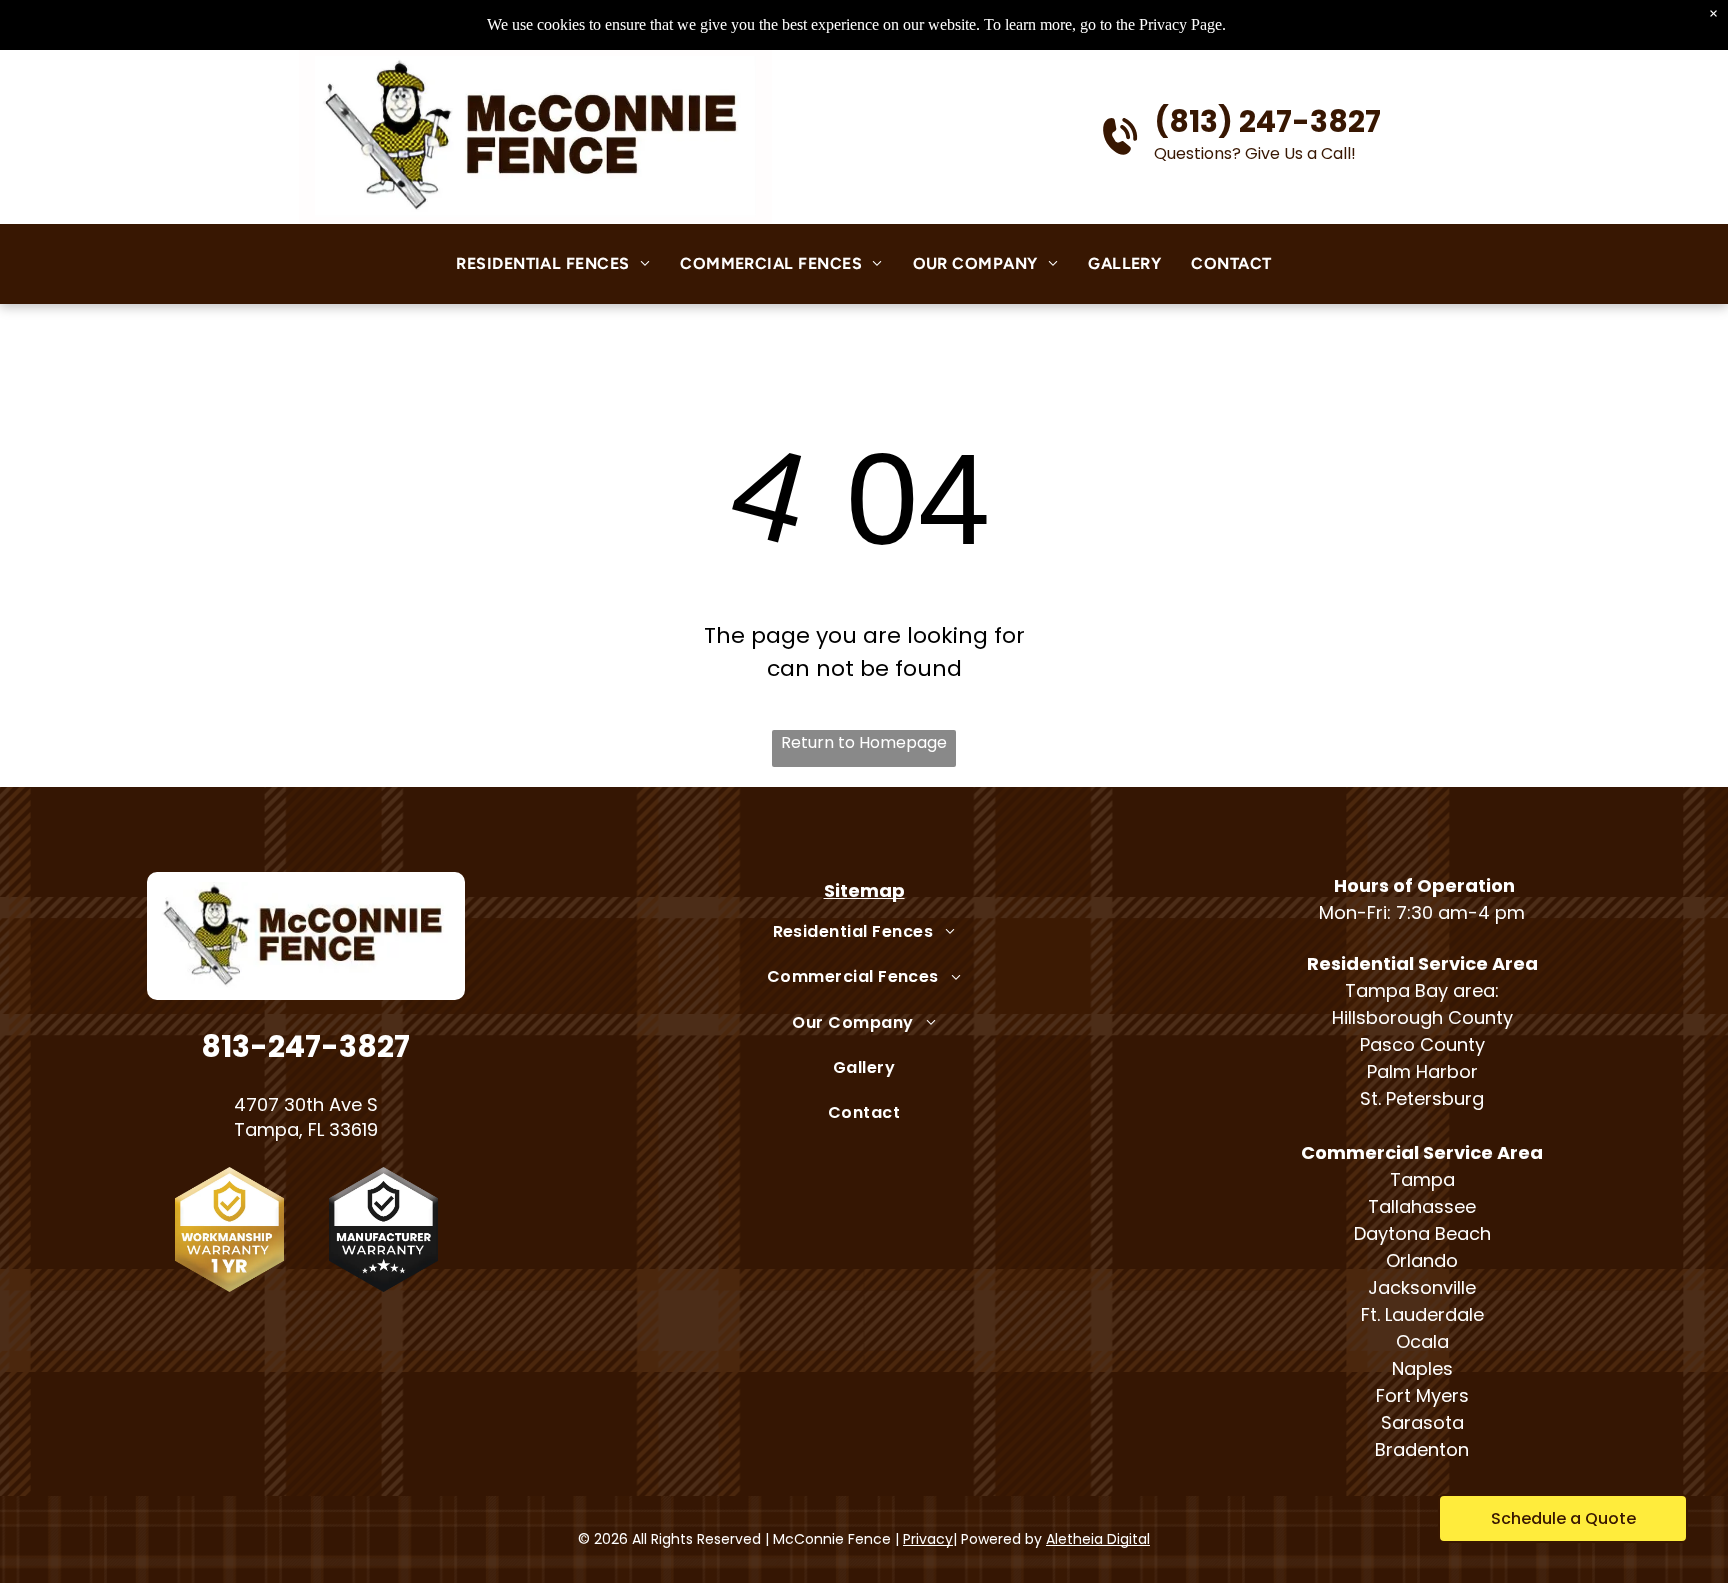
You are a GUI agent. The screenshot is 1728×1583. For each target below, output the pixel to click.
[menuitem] (553, 263)
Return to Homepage (864, 742)
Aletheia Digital (1098, 1539)
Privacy (928, 1539)
